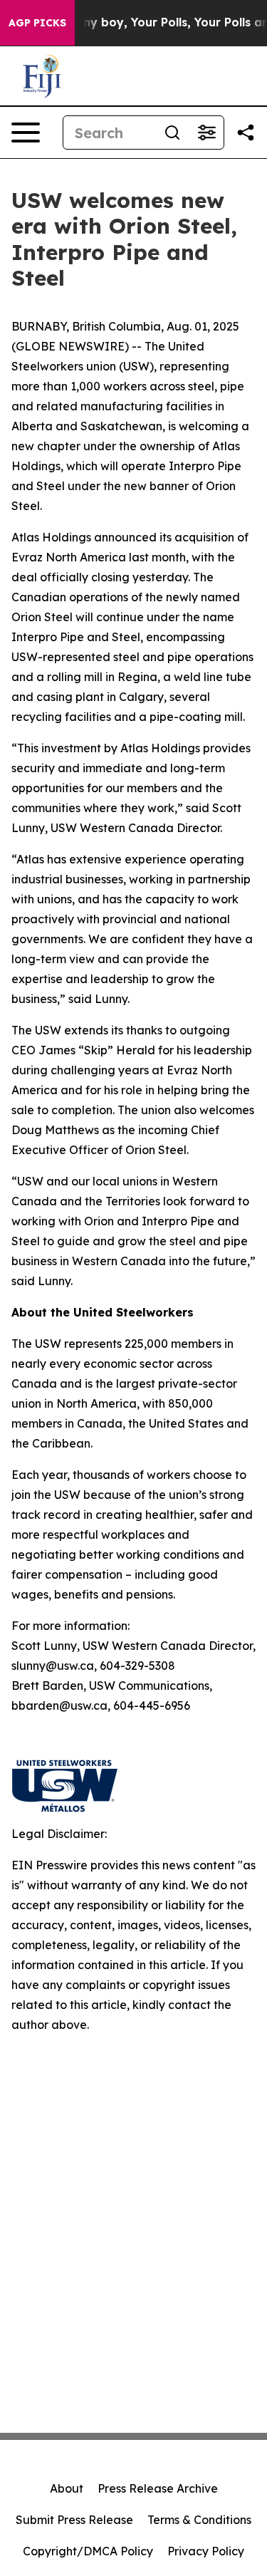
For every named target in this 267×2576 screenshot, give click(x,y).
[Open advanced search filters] (206, 133)
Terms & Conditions (199, 2520)
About (67, 2488)
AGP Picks (37, 23)
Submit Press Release (74, 2520)
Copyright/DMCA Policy (88, 2551)
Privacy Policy (206, 2551)
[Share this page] (246, 133)
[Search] (172, 133)
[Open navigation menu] (26, 133)
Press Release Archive (158, 2488)
